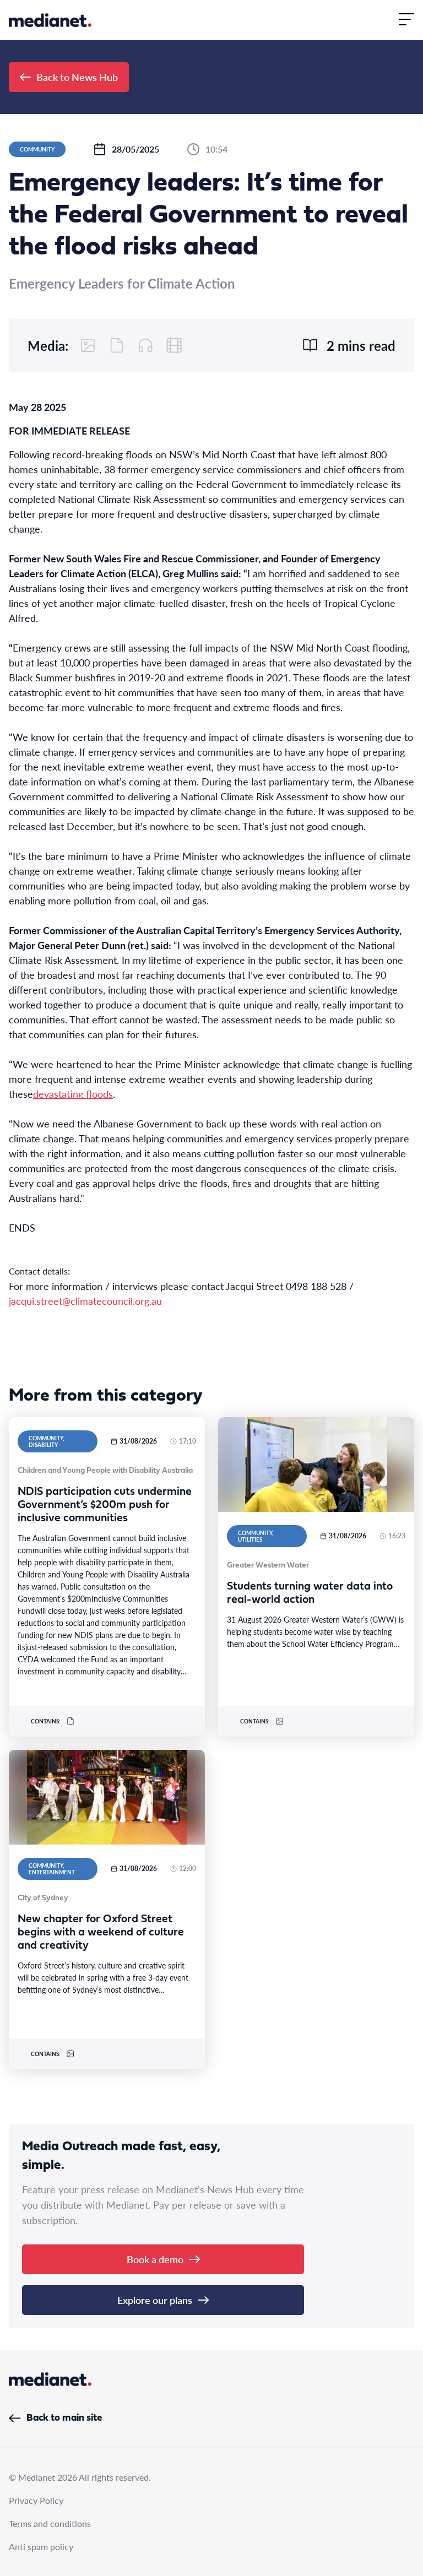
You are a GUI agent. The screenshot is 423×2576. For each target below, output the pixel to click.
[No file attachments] (117, 345)
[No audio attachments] (145, 345)
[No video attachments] (174, 345)
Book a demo (155, 2259)
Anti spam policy (41, 2547)
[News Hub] (50, 20)
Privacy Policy (36, 2500)
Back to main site (64, 2418)
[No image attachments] (88, 345)
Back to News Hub (77, 77)
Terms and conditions (50, 2523)
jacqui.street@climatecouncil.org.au (85, 1301)
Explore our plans (155, 2300)
